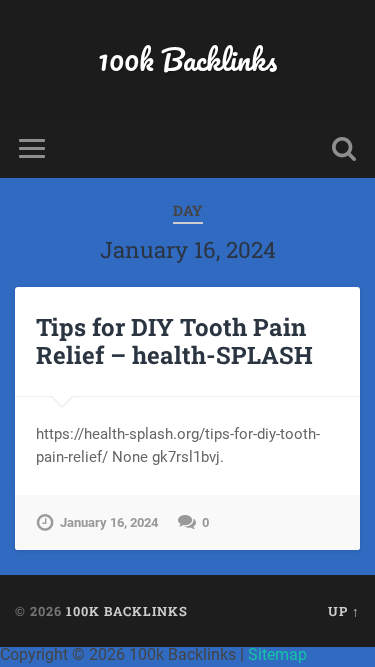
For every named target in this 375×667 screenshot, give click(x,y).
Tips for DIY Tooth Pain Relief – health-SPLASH (174, 341)
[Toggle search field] (344, 148)
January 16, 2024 (109, 522)
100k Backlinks (187, 59)
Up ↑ (344, 611)
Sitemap (277, 654)
